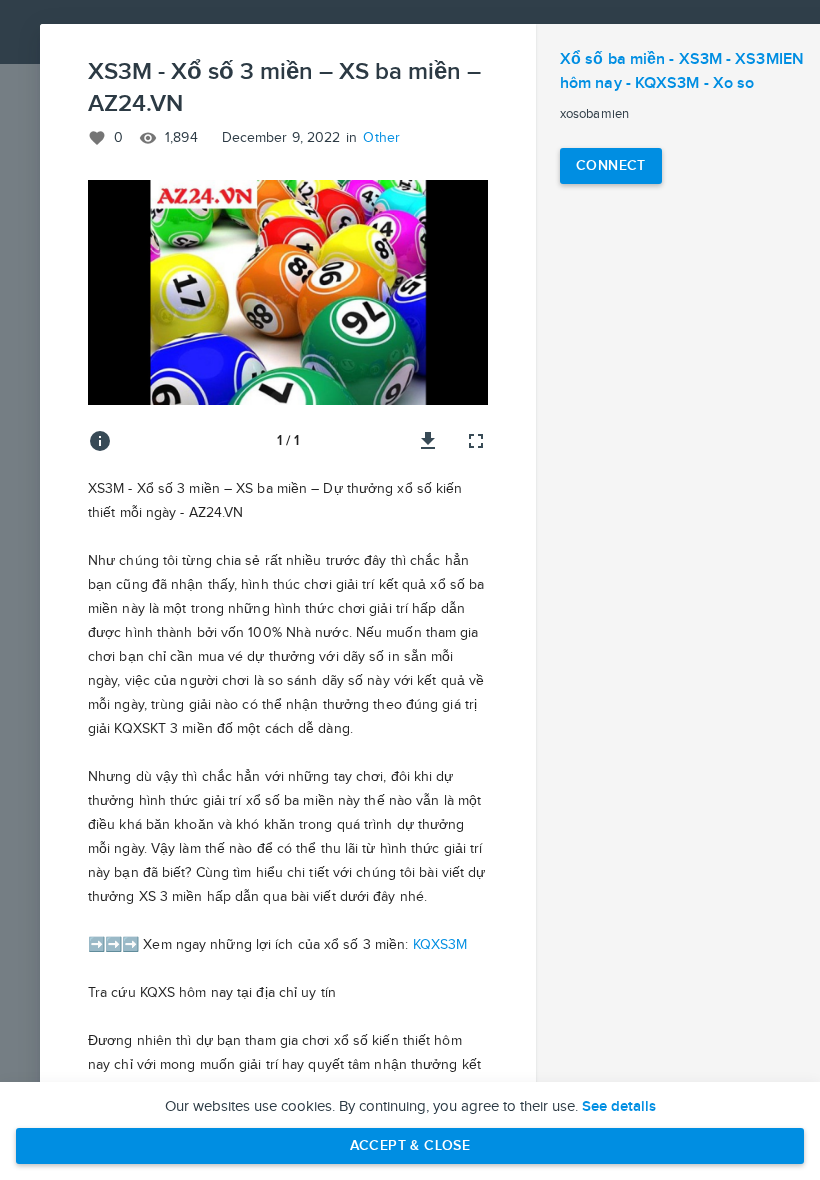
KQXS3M (440, 945)
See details (619, 1107)
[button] (288, 292)
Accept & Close (410, 1145)
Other (381, 138)
